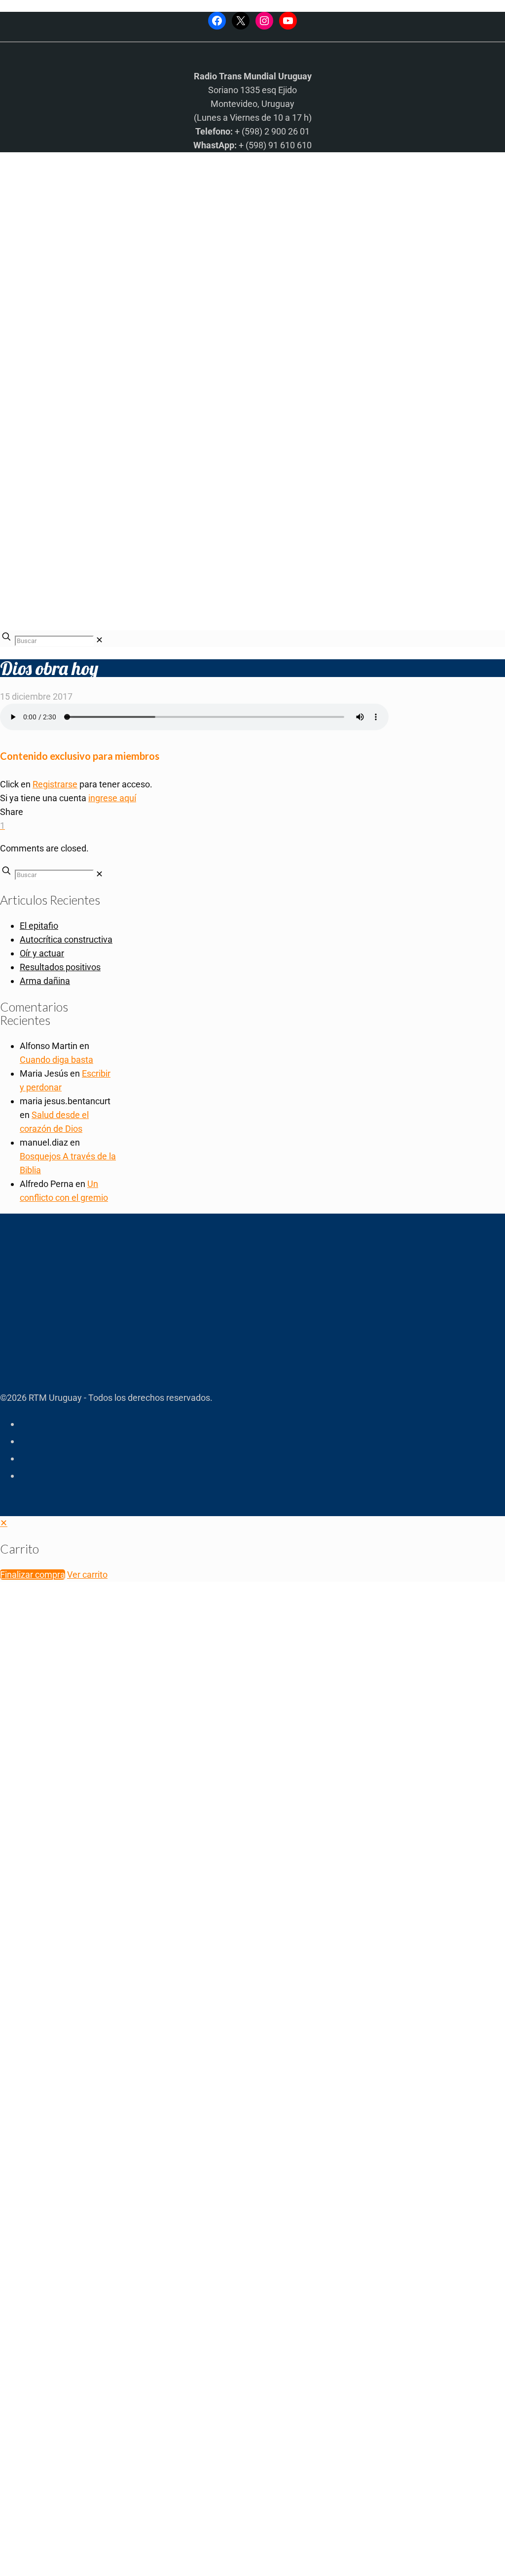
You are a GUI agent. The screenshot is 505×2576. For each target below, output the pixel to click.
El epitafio (39, 926)
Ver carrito (87, 1575)
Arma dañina (45, 981)
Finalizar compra (33, 1575)
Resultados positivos (60, 967)
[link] (99, 640)
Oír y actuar (42, 953)
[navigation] (252, 1549)
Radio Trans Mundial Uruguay (122, 2419)
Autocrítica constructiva (66, 939)
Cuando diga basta (56, 1060)
